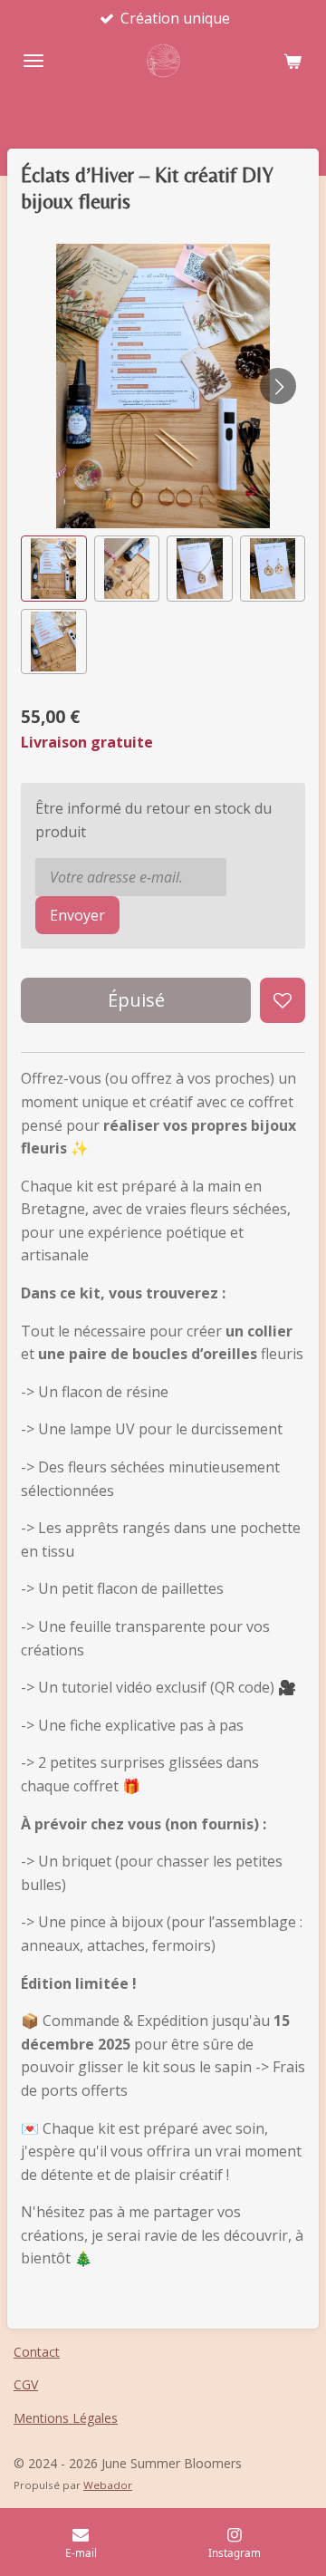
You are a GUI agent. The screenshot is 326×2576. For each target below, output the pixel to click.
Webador (108, 2485)
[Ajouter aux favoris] (283, 1000)
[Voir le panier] (292, 61)
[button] (54, 569)
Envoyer (77, 915)
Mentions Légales (66, 2418)
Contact (37, 2352)
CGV (26, 2384)
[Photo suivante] (278, 386)
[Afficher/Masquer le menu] (34, 61)
